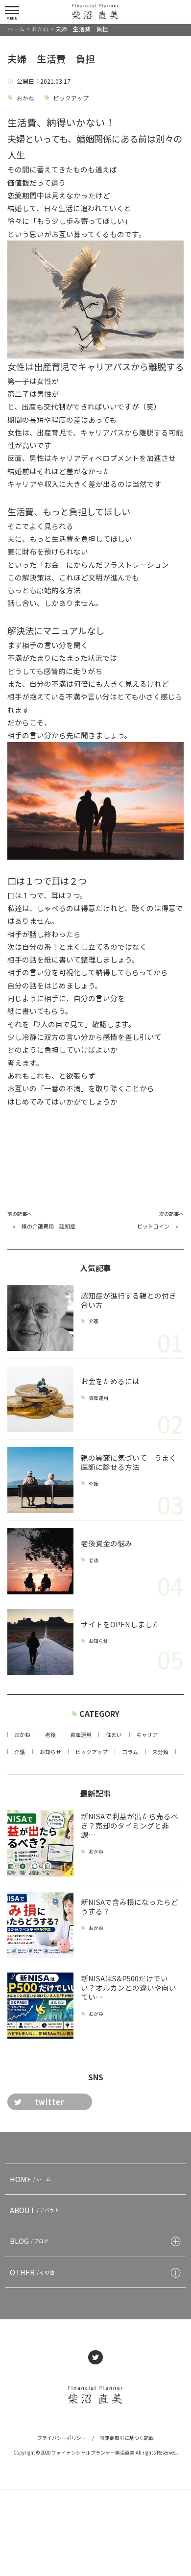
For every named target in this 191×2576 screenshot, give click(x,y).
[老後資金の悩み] (40, 1561)
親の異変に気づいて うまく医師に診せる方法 (129, 1462)
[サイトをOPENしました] (40, 1642)
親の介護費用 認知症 (48, 1226)
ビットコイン (153, 1226)
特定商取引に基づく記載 (127, 2438)
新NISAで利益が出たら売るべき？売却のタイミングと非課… (130, 1825)
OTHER (32, 2272)
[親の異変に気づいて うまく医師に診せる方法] (40, 1480)
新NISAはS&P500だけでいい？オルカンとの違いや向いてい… (129, 1987)
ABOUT (35, 2210)
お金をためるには (110, 1381)
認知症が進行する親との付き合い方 (129, 1300)
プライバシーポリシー (62, 2438)
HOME (31, 2179)
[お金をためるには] (40, 1399)
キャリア (147, 1734)
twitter (49, 2102)
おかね (25, 98)
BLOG (29, 2241)
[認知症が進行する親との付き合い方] (40, 1318)
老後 (94, 1560)
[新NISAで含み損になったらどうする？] (40, 1925)
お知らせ (98, 1641)
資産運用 (98, 1398)
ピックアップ (71, 98)
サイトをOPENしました (120, 1624)
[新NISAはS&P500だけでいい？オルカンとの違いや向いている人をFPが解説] (40, 2006)
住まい (114, 1734)
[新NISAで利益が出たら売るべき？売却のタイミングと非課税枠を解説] (40, 1843)
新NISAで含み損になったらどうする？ (130, 1906)
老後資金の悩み (110, 1543)
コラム (130, 1752)
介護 (94, 1322)
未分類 (160, 1752)
